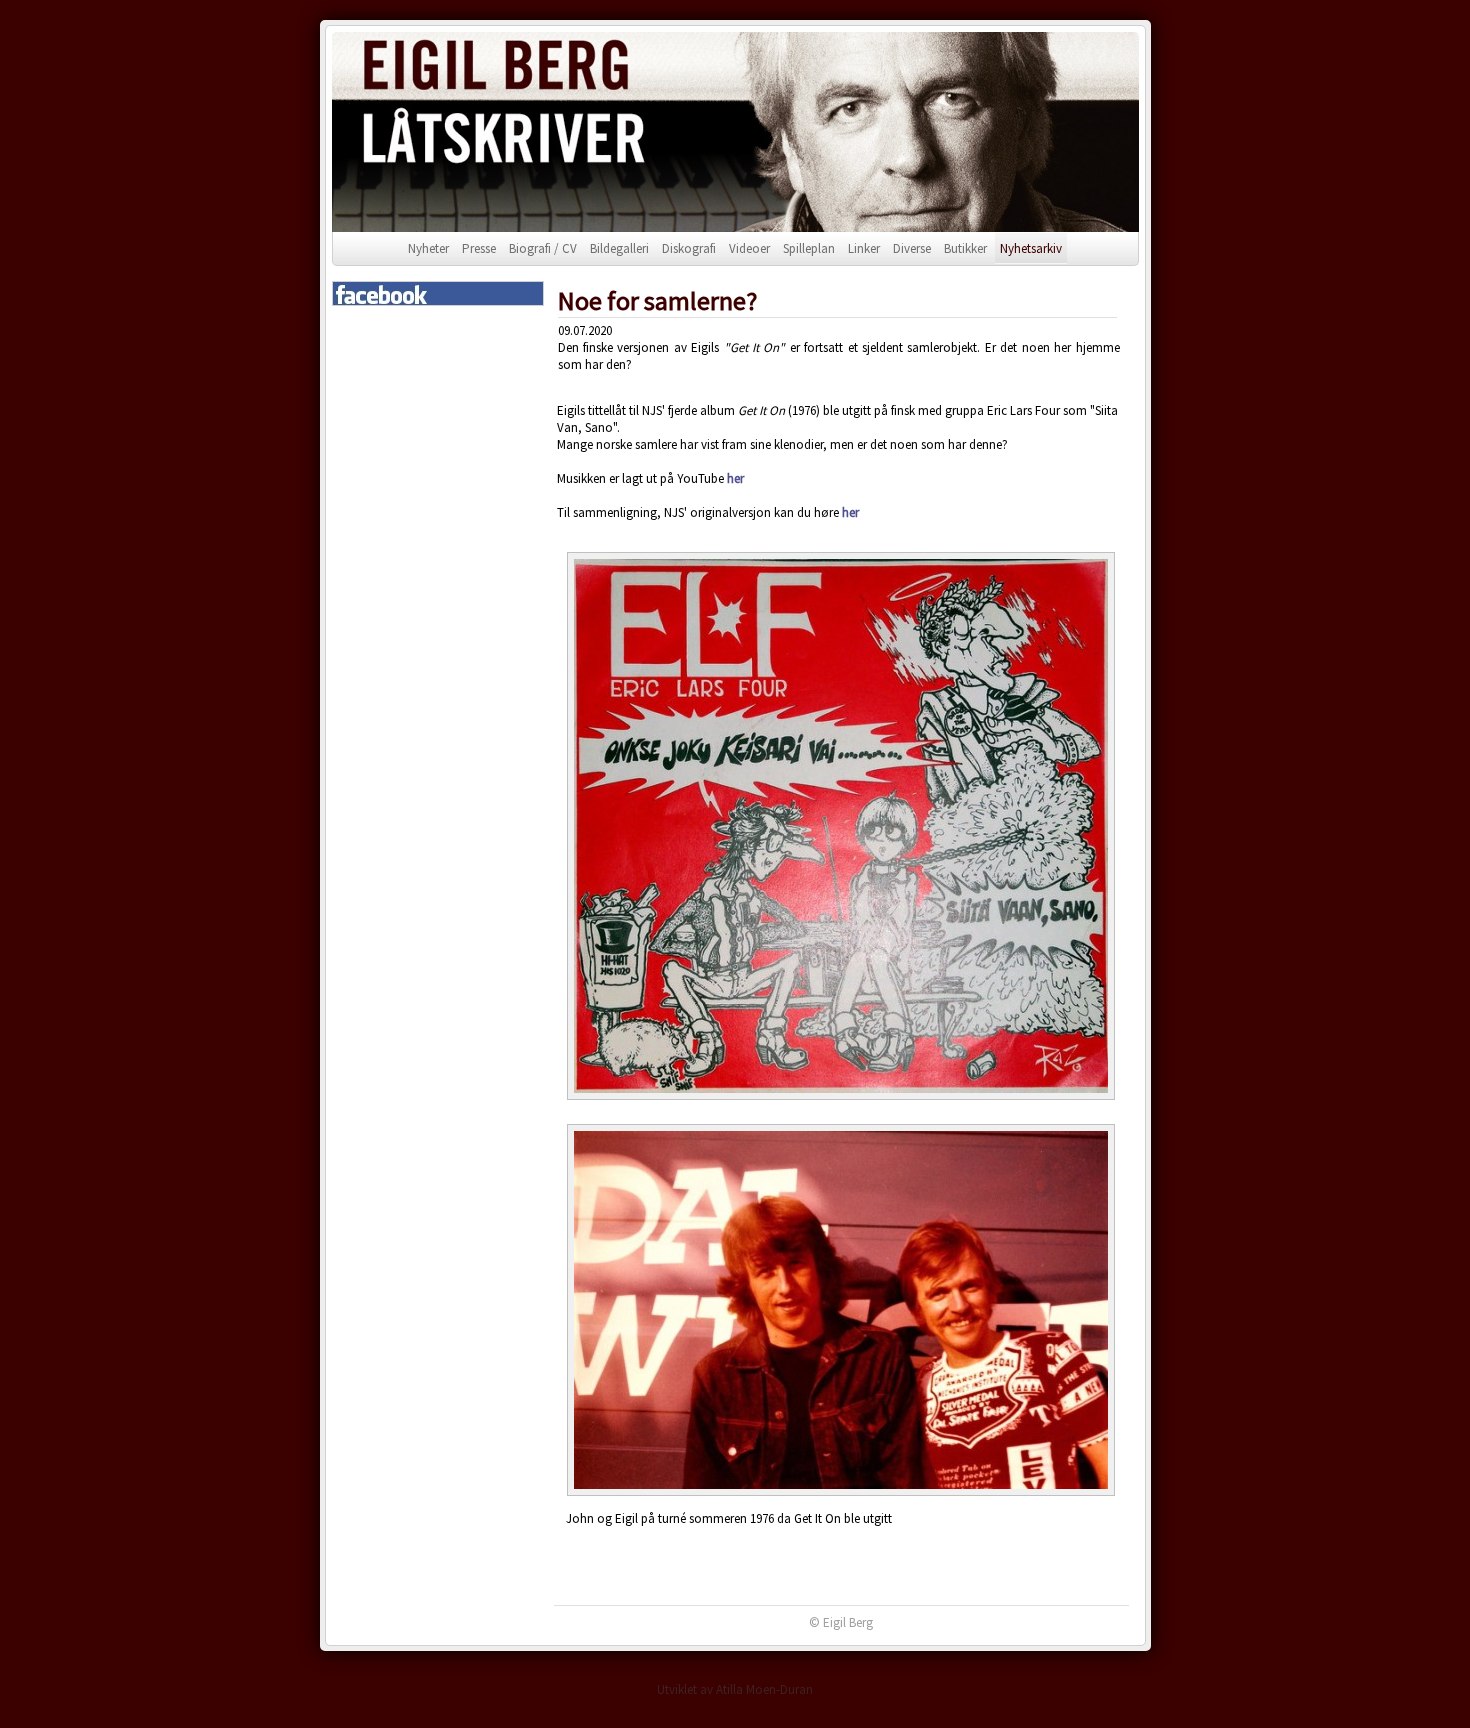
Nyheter (428, 248)
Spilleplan (809, 248)
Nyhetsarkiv (1031, 248)
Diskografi (689, 248)
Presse (479, 248)
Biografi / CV (543, 248)
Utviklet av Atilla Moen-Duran (735, 1689)
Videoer (749, 248)
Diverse (912, 248)
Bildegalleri (619, 248)
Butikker (965, 248)
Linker (864, 248)
